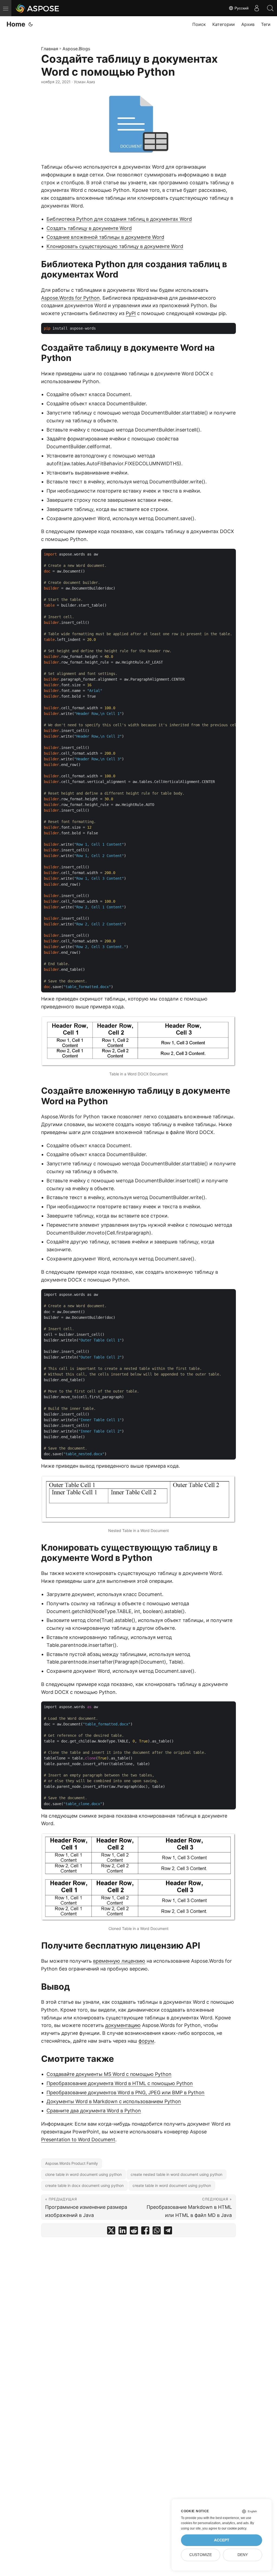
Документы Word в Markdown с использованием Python (114, 2101)
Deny (243, 2555)
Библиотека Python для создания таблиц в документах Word (119, 219)
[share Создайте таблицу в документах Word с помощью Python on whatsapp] (157, 2232)
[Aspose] (38, 8)
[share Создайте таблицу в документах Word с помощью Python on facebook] (145, 2232)
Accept (222, 2540)
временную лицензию (119, 1961)
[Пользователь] (257, 8)
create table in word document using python (172, 2185)
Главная (50, 49)
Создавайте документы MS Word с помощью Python (109, 2074)
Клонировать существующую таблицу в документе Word (115, 246)
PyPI (131, 313)
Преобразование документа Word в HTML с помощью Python (120, 2083)
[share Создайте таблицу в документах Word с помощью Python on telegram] (168, 2232)
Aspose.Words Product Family (72, 2163)
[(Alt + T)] (31, 24)
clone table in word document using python (83, 2174)
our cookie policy (234, 2528)
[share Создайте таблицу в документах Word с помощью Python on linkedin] (123, 2232)
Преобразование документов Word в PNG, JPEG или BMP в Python (126, 2092)
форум (146, 2041)
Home (16, 24)
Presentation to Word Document (78, 2140)
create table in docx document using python (84, 2185)
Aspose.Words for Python (70, 298)
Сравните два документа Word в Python (94, 2111)
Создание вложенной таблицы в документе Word (105, 237)
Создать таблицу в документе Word (89, 228)
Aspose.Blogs (76, 49)
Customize (201, 2555)
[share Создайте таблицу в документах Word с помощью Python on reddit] (134, 2232)
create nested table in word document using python (177, 2174)
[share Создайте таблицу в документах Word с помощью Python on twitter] (111, 2232)
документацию (123, 2025)
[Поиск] (270, 8)
